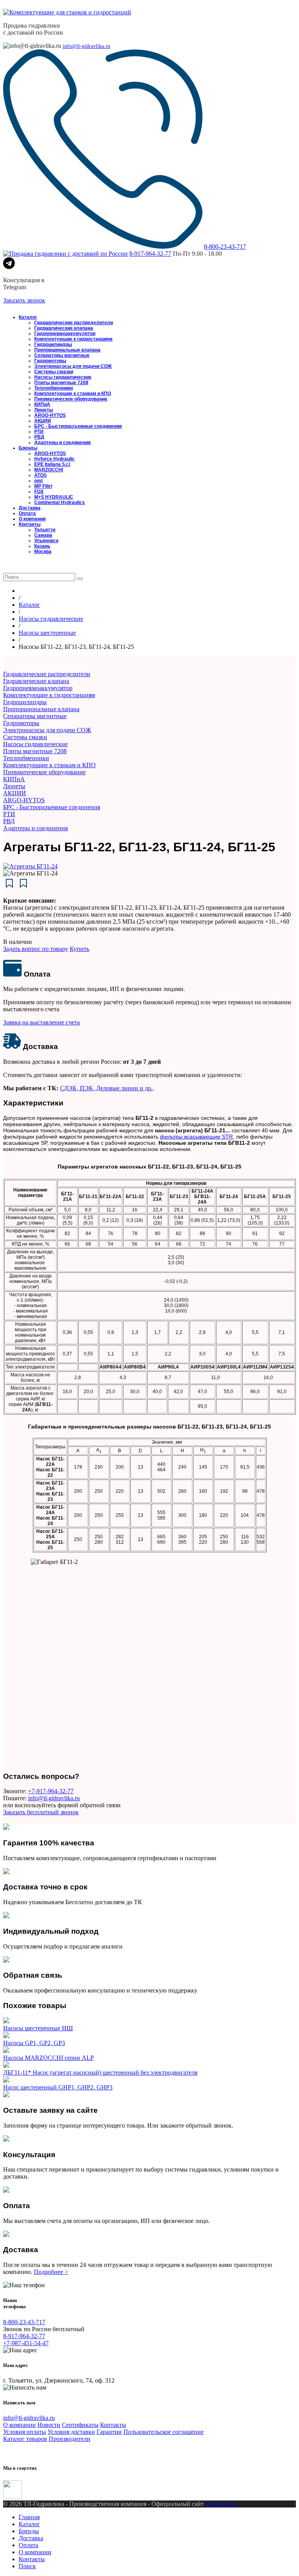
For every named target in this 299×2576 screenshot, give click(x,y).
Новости (49, 2425)
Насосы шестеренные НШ (38, 2028)
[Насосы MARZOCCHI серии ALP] (6, 2051)
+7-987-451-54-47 (26, 2343)
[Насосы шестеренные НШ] (6, 2021)
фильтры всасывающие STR (196, 1137)
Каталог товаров (25, 2439)
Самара (43, 535)
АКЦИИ (43, 421)
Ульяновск (46, 541)
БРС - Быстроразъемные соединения (78, 426)
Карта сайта (221, 2504)
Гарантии (109, 2432)
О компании (32, 519)
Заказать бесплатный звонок (41, 1812)
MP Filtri (43, 486)
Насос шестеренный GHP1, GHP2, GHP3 (58, 2087)
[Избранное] (9, 569)
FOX (39, 492)
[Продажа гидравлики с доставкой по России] (65, 254)
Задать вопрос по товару (36, 949)
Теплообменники (54, 388)
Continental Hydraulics (60, 503)
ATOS (40, 475)
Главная (29, 2517)
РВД (39, 437)
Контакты (30, 524)
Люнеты (44, 410)
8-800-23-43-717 (225, 247)
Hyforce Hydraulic (55, 459)
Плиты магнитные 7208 (61, 383)
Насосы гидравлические (63, 377)
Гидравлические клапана (64, 328)
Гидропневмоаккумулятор (65, 334)
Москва (43, 552)
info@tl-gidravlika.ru (86, 46)
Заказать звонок (24, 300)
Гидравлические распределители (74, 323)
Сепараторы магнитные (62, 355)
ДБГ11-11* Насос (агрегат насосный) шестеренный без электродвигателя (100, 2073)
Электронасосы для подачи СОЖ (73, 366)
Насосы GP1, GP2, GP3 (34, 2043)
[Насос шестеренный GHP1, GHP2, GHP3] (6, 2080)
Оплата (27, 513)
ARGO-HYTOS (50, 415)
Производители (69, 2439)
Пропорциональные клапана (67, 350)
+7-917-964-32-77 (51, 1791)
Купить (79, 949)
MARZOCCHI (49, 470)
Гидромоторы (50, 361)
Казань (42, 546)
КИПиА (42, 404)
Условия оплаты (25, 2432)
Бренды (28, 448)
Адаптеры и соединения (62, 443)
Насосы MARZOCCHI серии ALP (48, 2058)
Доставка (30, 508)
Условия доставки (71, 2432)
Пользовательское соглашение (164, 2432)
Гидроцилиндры (53, 344)
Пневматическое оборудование (71, 399)
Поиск (27, 2566)
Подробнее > (51, 2272)
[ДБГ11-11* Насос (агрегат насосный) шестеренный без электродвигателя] (6, 2066)
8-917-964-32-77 (150, 254)
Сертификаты (80, 2425)
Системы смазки (54, 372)
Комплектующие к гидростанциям (73, 339)
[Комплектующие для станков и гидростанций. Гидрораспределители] (67, 12)
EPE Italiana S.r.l (52, 464)
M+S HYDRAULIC (54, 497)
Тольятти (45, 530)
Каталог (28, 317)
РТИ (39, 432)
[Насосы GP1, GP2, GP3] (6, 2036)
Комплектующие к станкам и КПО (73, 394)
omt (39, 481)
